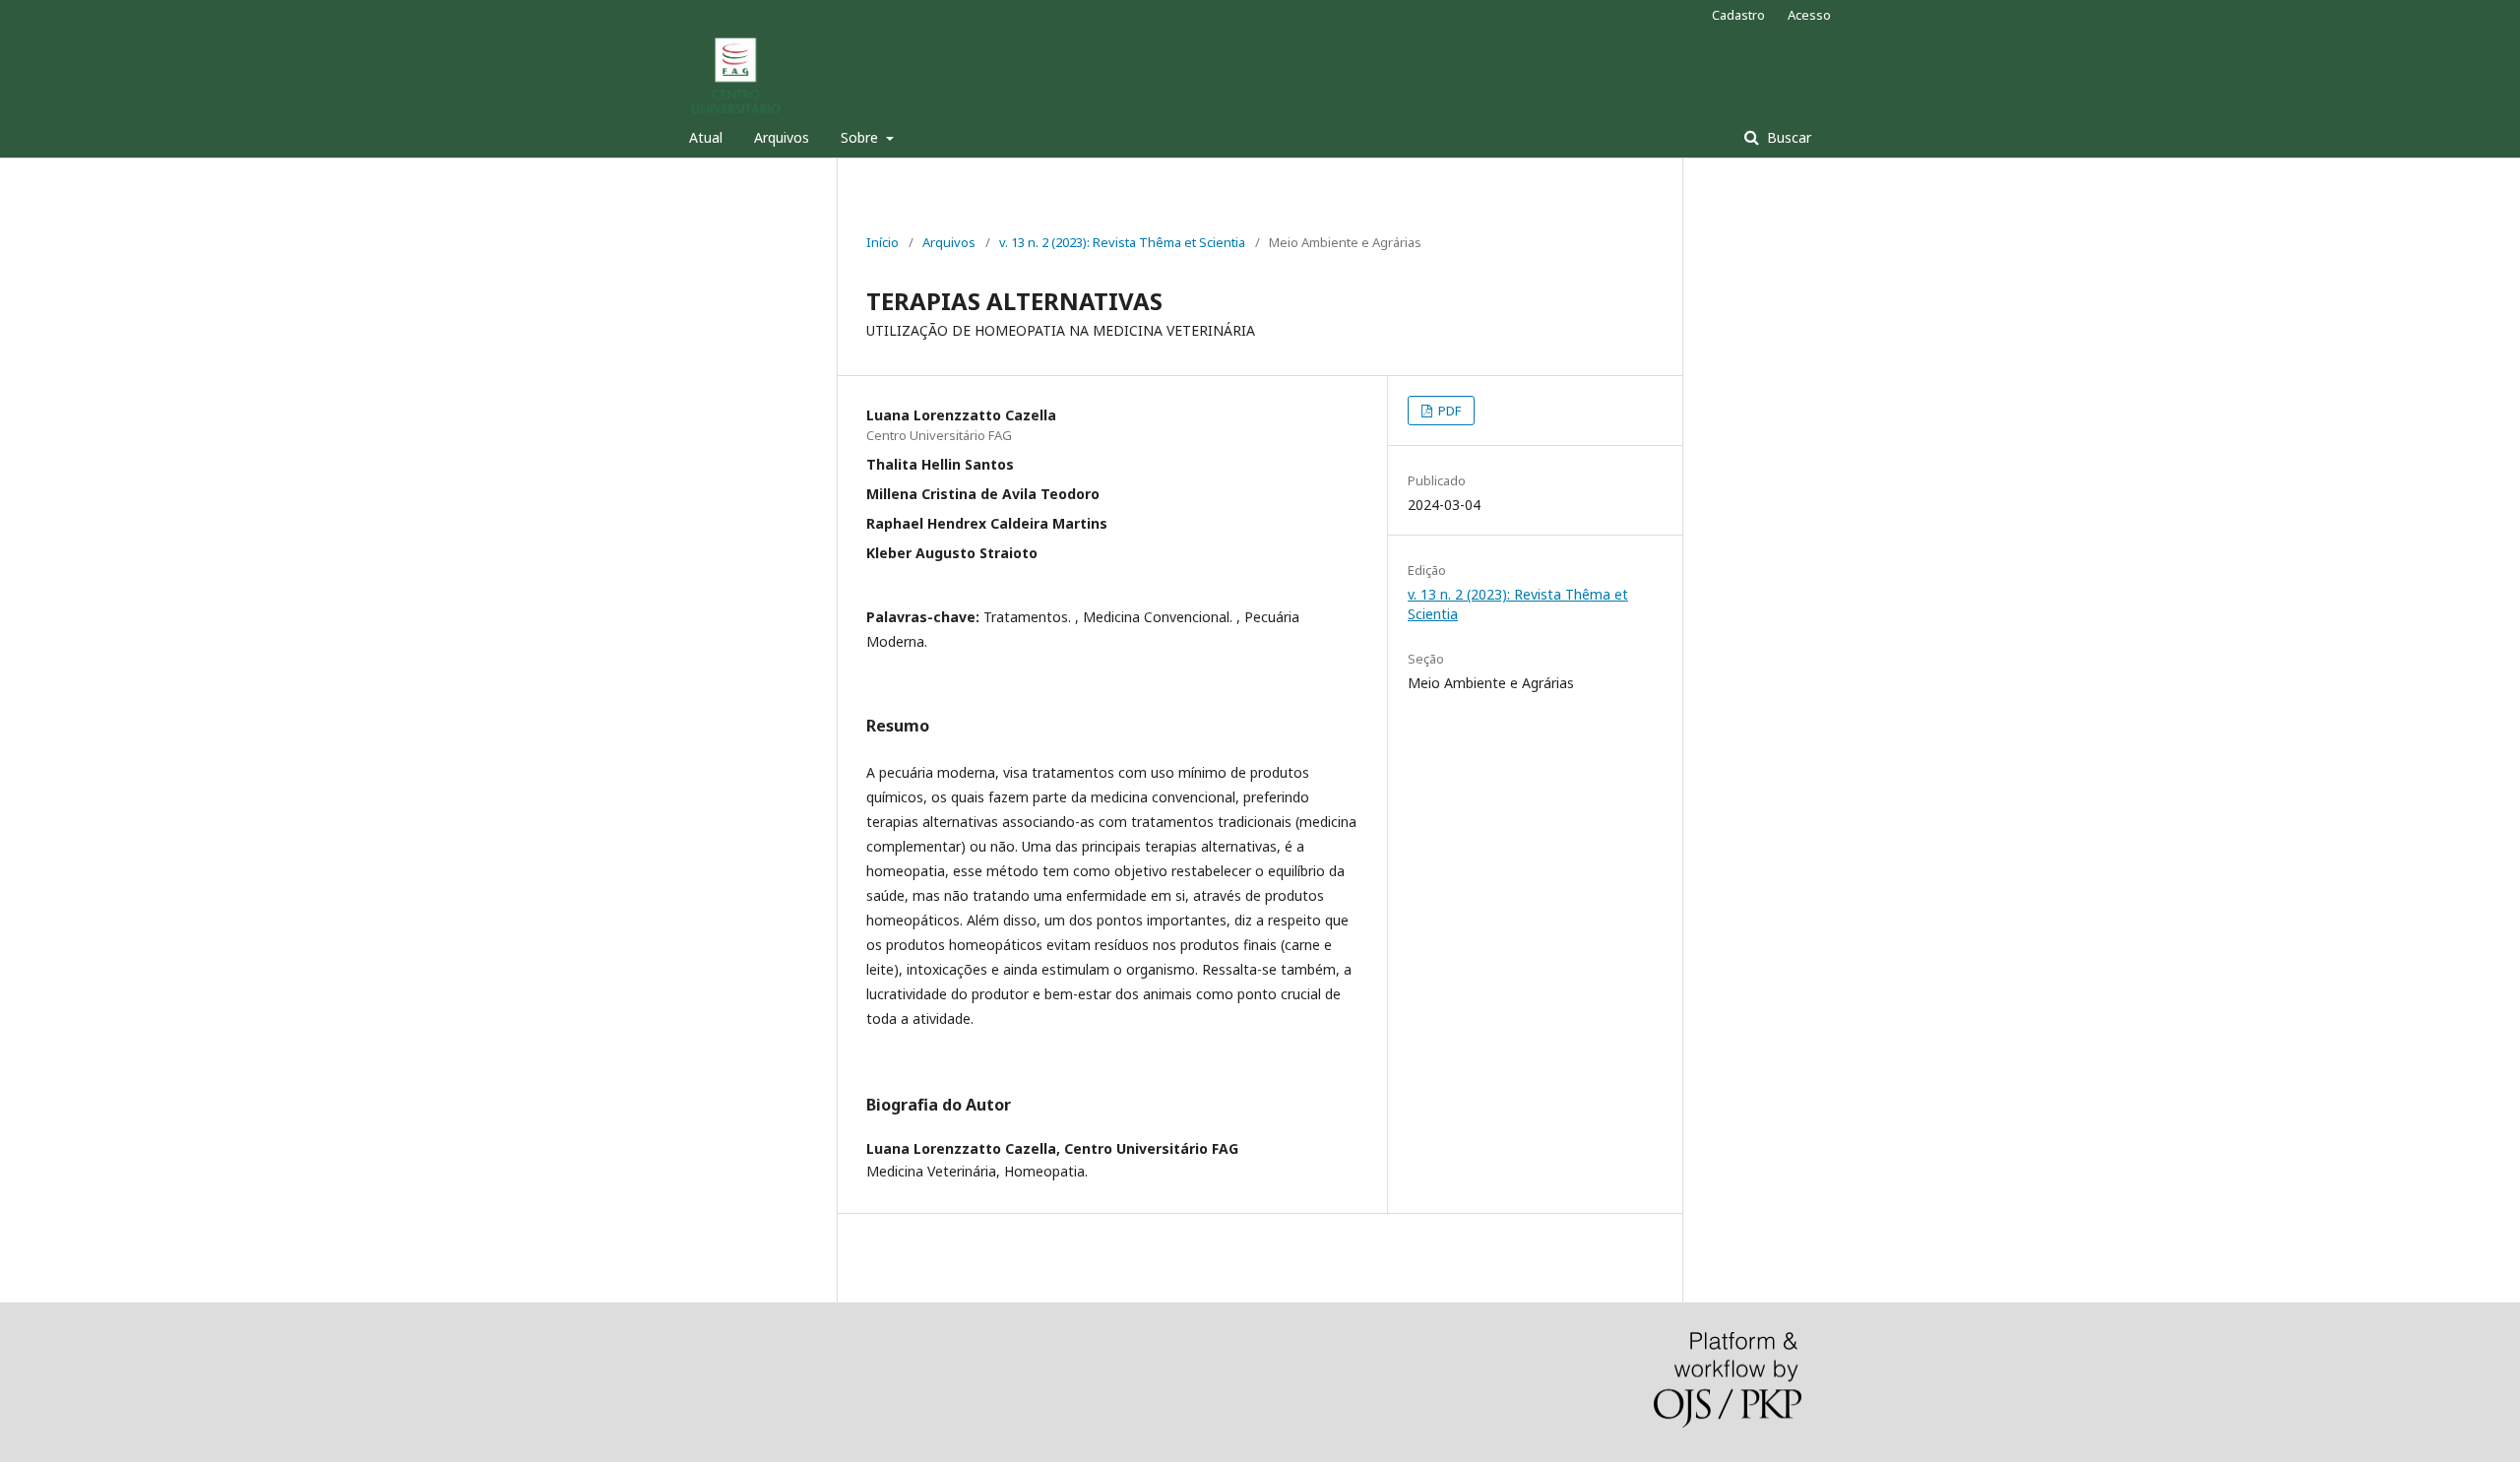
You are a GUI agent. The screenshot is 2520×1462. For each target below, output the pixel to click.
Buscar (1787, 137)
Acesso (1809, 15)
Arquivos (782, 137)
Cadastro (1738, 15)
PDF (1448, 411)
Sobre (861, 137)
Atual (706, 137)
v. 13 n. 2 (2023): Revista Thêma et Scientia (1122, 242)
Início (882, 242)
